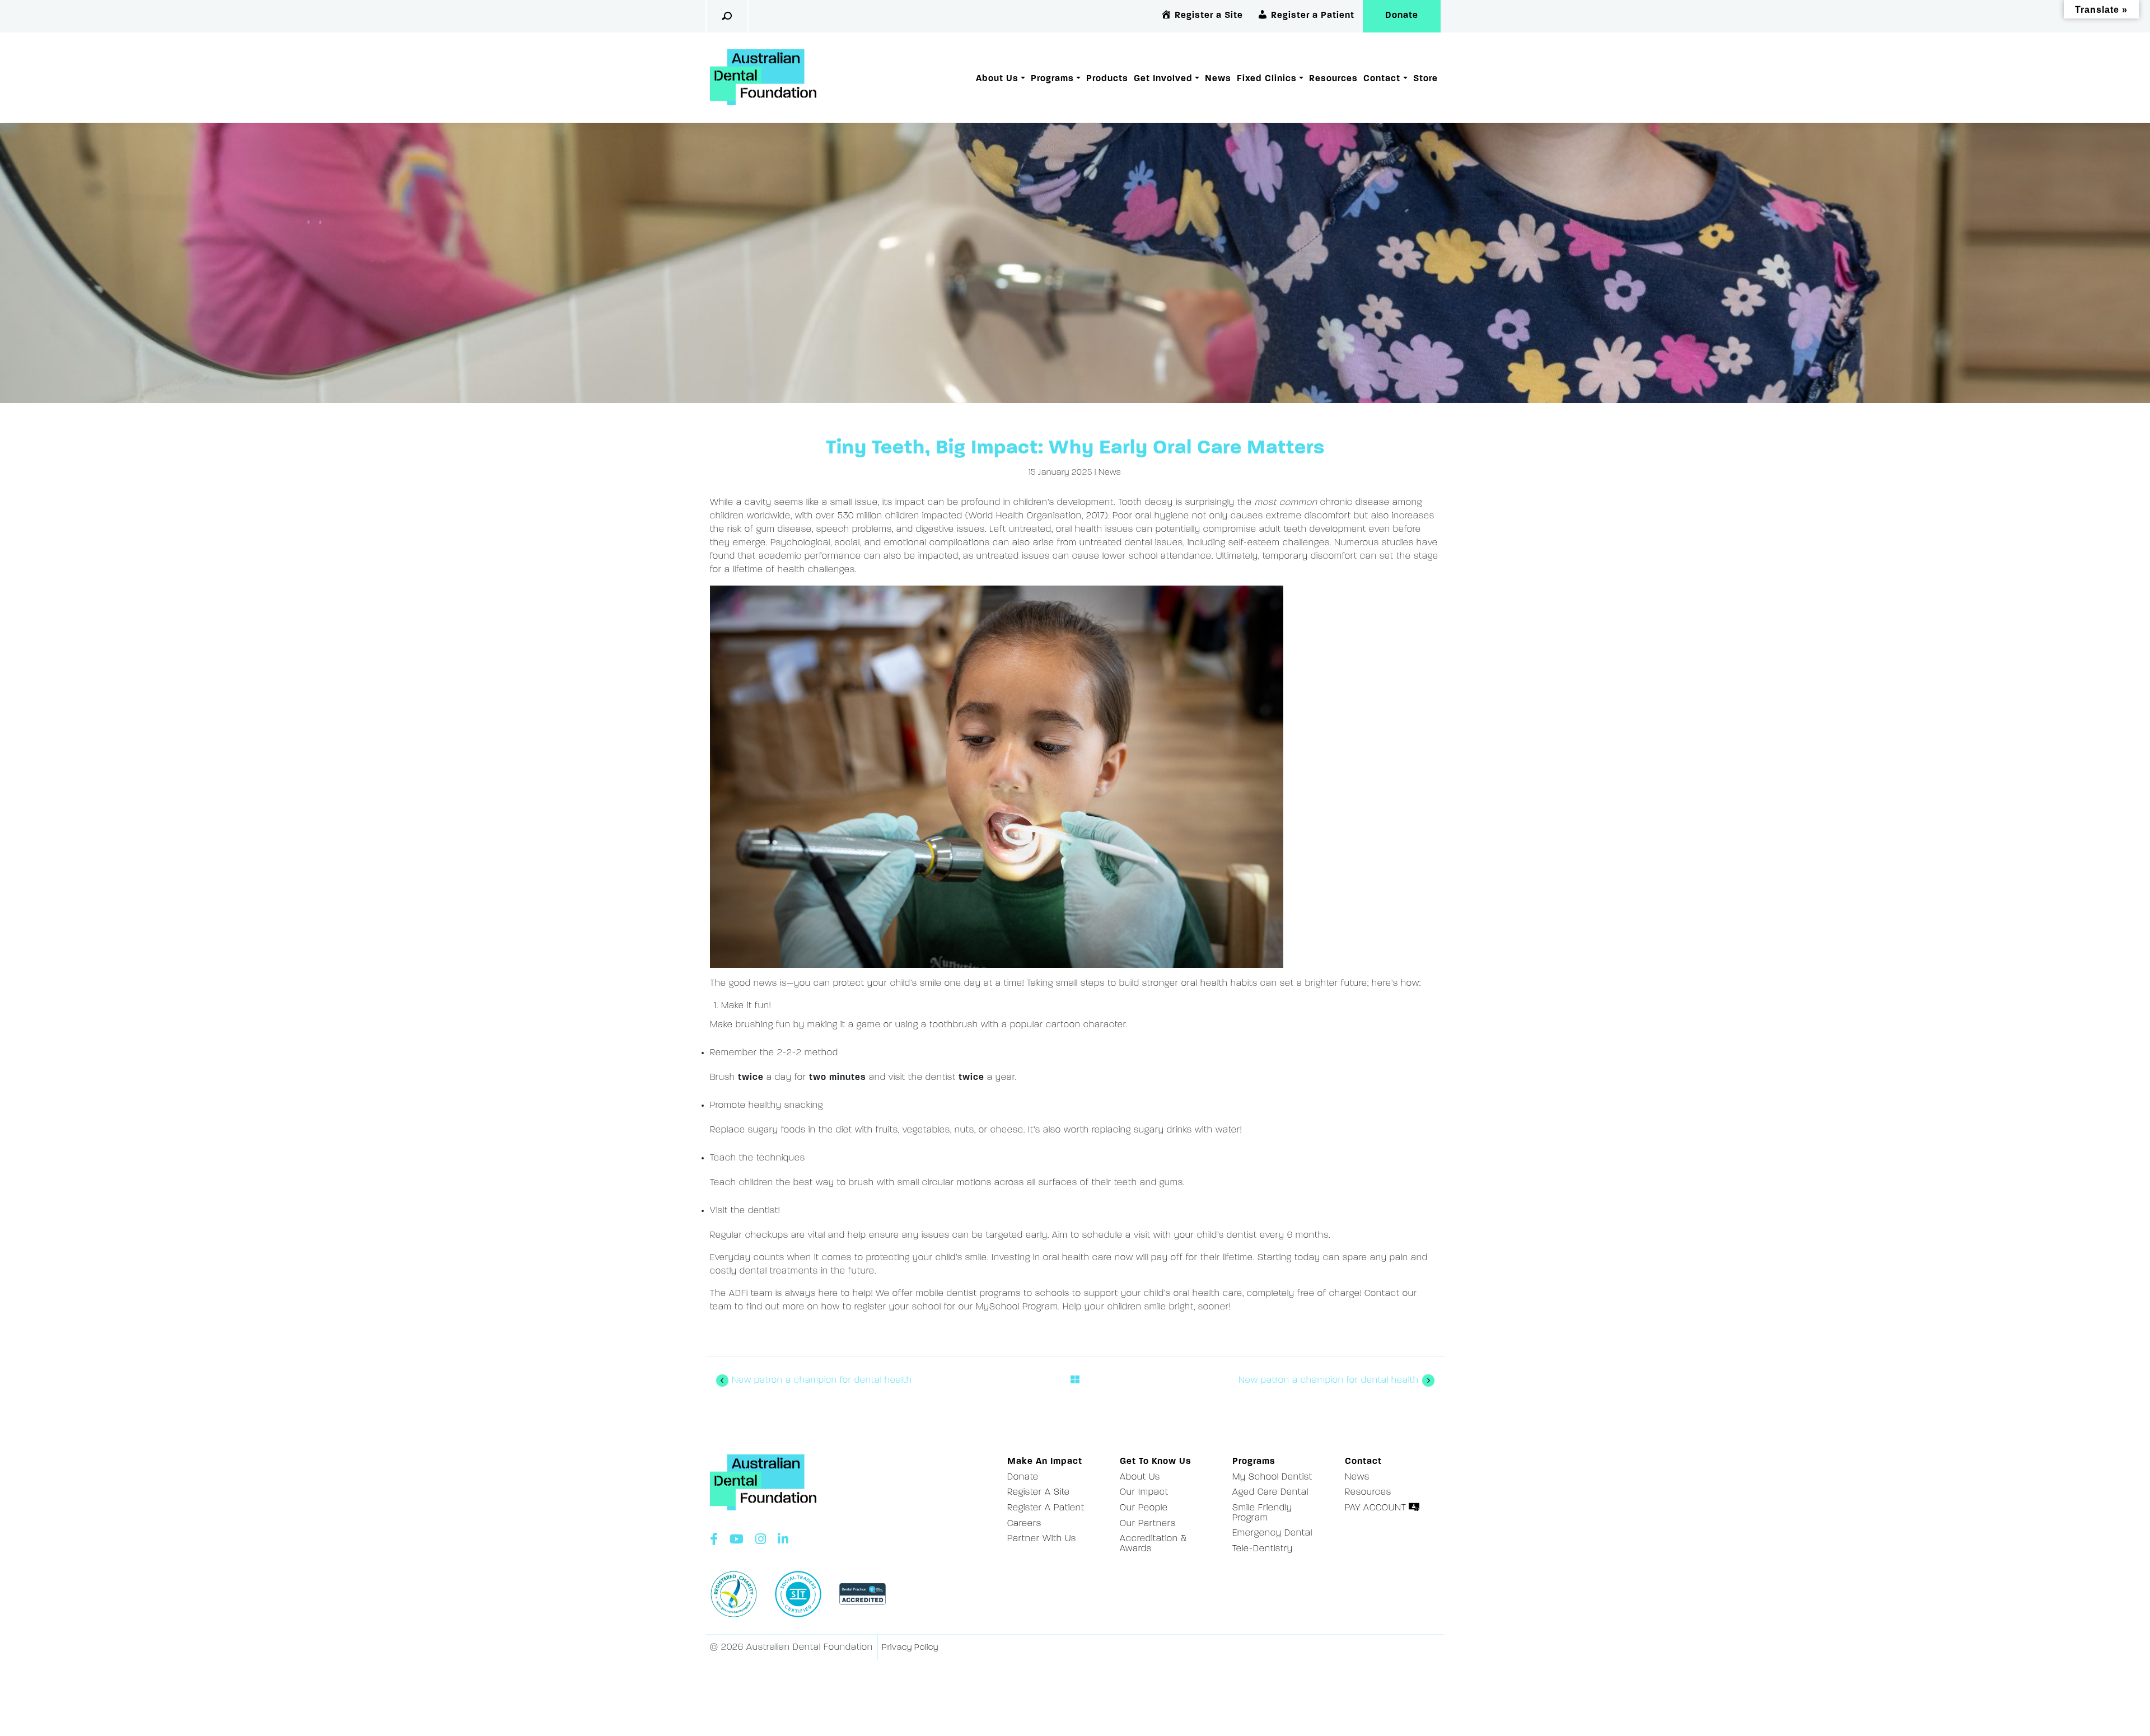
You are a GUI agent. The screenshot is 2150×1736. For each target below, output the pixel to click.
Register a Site (1039, 1492)
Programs (1052, 79)
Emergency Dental (1272, 1533)
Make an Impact (1045, 1462)
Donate (1402, 16)
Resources (1333, 79)
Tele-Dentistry (1263, 1549)
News (1218, 79)
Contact (1382, 79)
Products (1107, 79)
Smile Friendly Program (1262, 1513)
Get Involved (1163, 79)
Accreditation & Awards (1153, 1544)
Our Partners (1148, 1524)
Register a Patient (1046, 1508)
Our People (1144, 1508)
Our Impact (1144, 1492)
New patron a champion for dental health (821, 1381)
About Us (997, 79)
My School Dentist (1272, 1477)
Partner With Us (1042, 1539)
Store (1425, 79)
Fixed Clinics (1267, 79)
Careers (1024, 1524)
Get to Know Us (1156, 1462)
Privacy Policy (910, 1648)
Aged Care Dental (1270, 1492)
